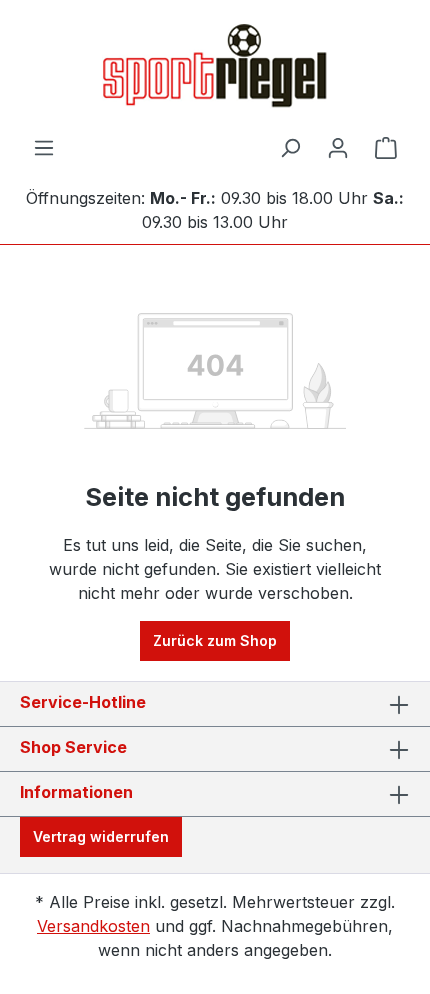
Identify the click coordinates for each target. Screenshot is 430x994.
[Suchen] (290, 148)
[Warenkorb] (386, 148)
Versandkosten (93, 926)
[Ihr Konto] (338, 148)
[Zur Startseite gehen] (215, 68)
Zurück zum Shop (215, 640)
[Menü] (44, 148)
